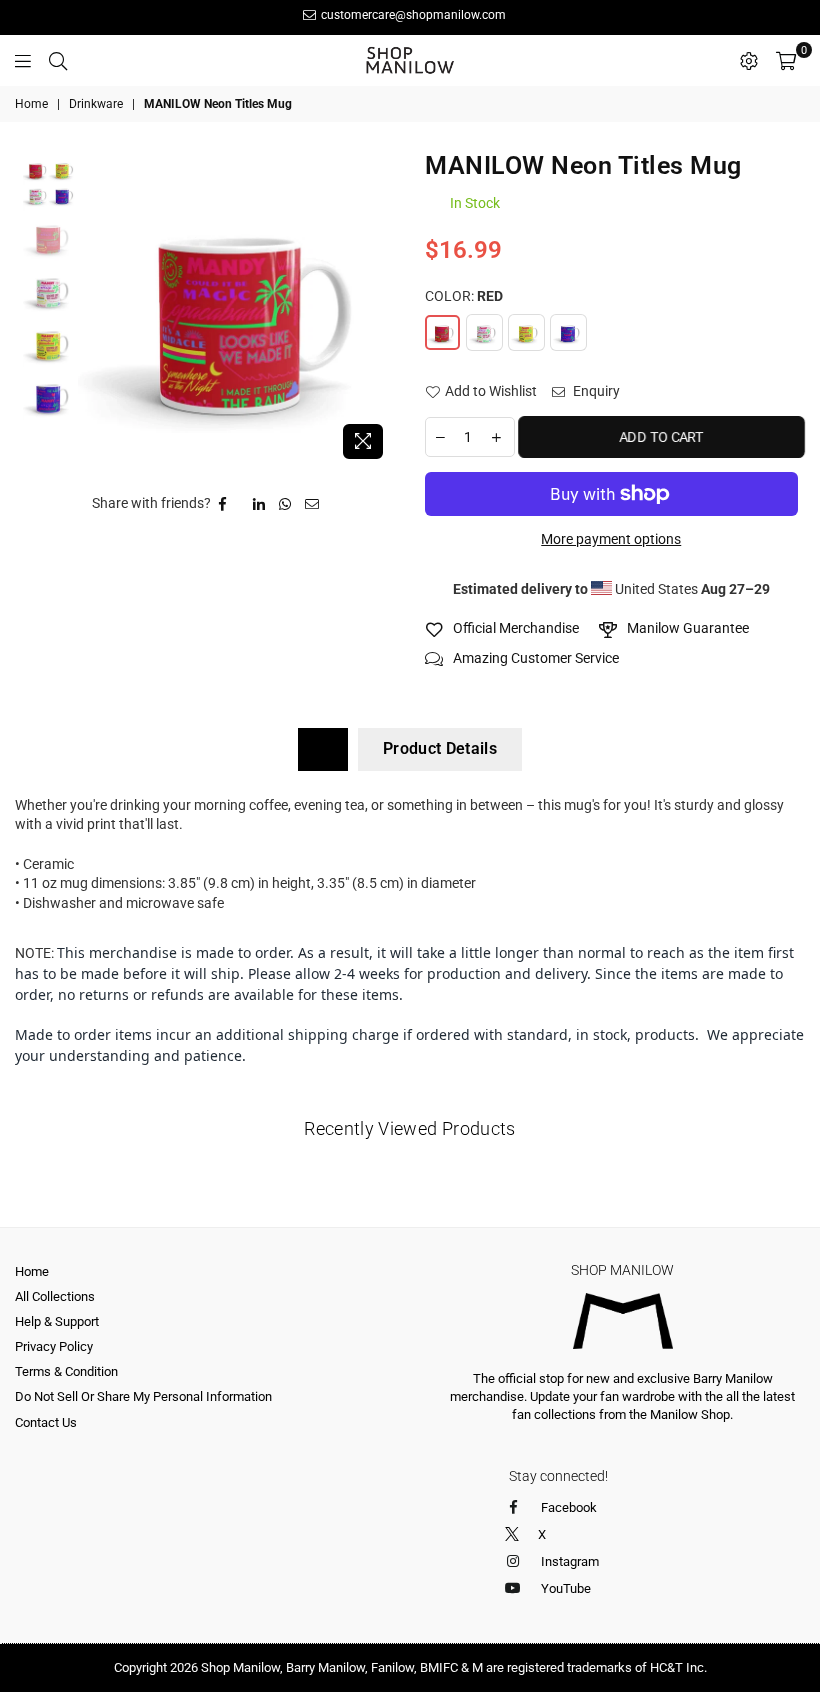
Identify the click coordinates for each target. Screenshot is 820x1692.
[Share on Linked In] (259, 504)
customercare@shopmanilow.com (412, 15)
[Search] (58, 60)
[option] (236, 310)
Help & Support (57, 1321)
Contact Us (46, 1422)
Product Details (440, 748)
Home (31, 104)
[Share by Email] (312, 504)
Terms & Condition (66, 1371)
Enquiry (595, 391)
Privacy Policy (54, 1346)
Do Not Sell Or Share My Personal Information (143, 1396)
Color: (464, 296)
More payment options (611, 539)
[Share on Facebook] (223, 504)
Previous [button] (95, 310)
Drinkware (96, 104)
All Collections (55, 1296)
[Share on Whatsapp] (285, 504)
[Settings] (749, 60)
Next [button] (377, 310)
